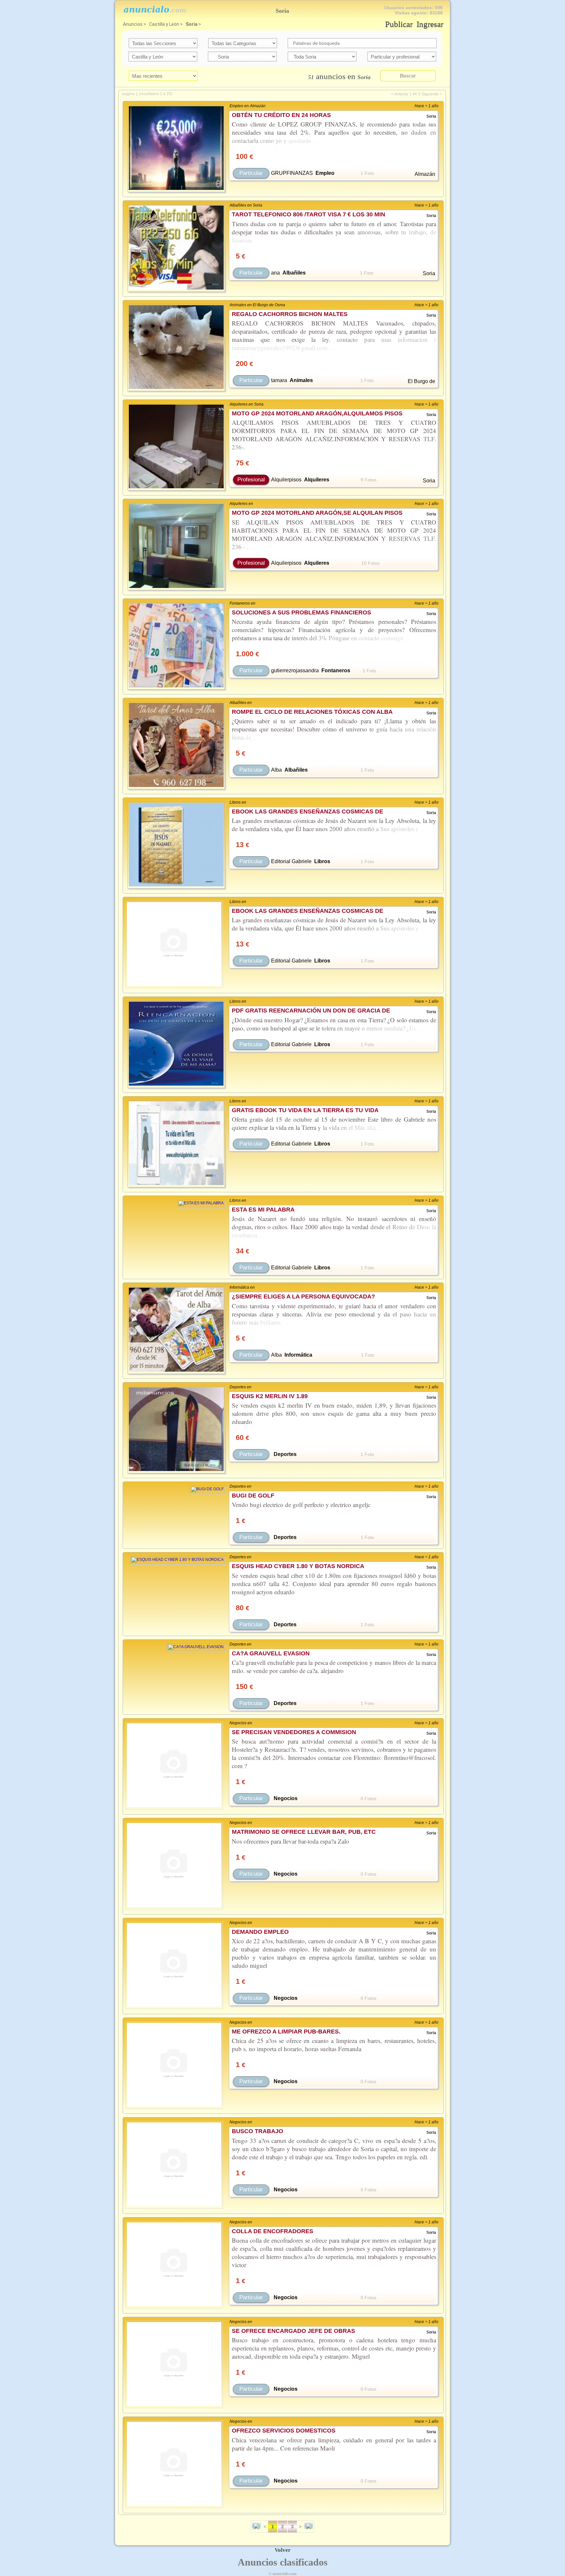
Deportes (285, 1454)
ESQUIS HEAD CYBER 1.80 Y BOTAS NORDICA (298, 1566)
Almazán (425, 174)
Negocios (286, 1798)
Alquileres (317, 480)
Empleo (325, 173)
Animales (301, 380)
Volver (283, 2550)
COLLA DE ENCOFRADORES (273, 2231)
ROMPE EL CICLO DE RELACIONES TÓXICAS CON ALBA (312, 712)
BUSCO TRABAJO (257, 2131)
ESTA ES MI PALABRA (263, 1210)
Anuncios (133, 24)
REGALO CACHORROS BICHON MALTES (290, 314)
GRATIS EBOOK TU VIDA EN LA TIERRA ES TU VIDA (305, 1110)
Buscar (408, 76)
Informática (298, 1355)
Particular (251, 173)
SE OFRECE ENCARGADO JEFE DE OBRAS (293, 2331)
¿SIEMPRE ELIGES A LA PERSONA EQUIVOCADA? (303, 1296)
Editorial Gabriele (291, 861)
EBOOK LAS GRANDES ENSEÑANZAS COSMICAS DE (308, 811)
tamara (279, 380)
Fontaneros (336, 670)
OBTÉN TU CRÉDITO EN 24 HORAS (281, 115)
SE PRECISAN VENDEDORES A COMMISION (294, 1732)
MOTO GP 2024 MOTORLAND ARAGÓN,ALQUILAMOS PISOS (317, 413)
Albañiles (294, 273)
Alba (276, 770)
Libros (322, 861)
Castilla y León (164, 24)
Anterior (401, 94)
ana (275, 273)
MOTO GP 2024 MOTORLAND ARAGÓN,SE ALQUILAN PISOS (317, 513)
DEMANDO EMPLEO (260, 1932)
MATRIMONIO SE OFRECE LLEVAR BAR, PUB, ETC (304, 1832)
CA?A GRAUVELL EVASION (271, 1653)
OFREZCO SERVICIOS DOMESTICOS (284, 2431)
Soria (192, 24)
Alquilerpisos (286, 480)
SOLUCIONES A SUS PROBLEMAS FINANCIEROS (301, 612)
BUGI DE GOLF (253, 1496)
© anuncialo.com (282, 2574)
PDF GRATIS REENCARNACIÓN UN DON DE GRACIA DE (311, 1011)
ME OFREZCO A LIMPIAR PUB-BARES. (286, 2032)
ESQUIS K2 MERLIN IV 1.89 (270, 1396)
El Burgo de (421, 381)
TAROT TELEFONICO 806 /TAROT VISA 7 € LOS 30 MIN (308, 214)
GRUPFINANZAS (292, 173)
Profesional (251, 480)
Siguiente (430, 94)
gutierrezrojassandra (295, 670)
